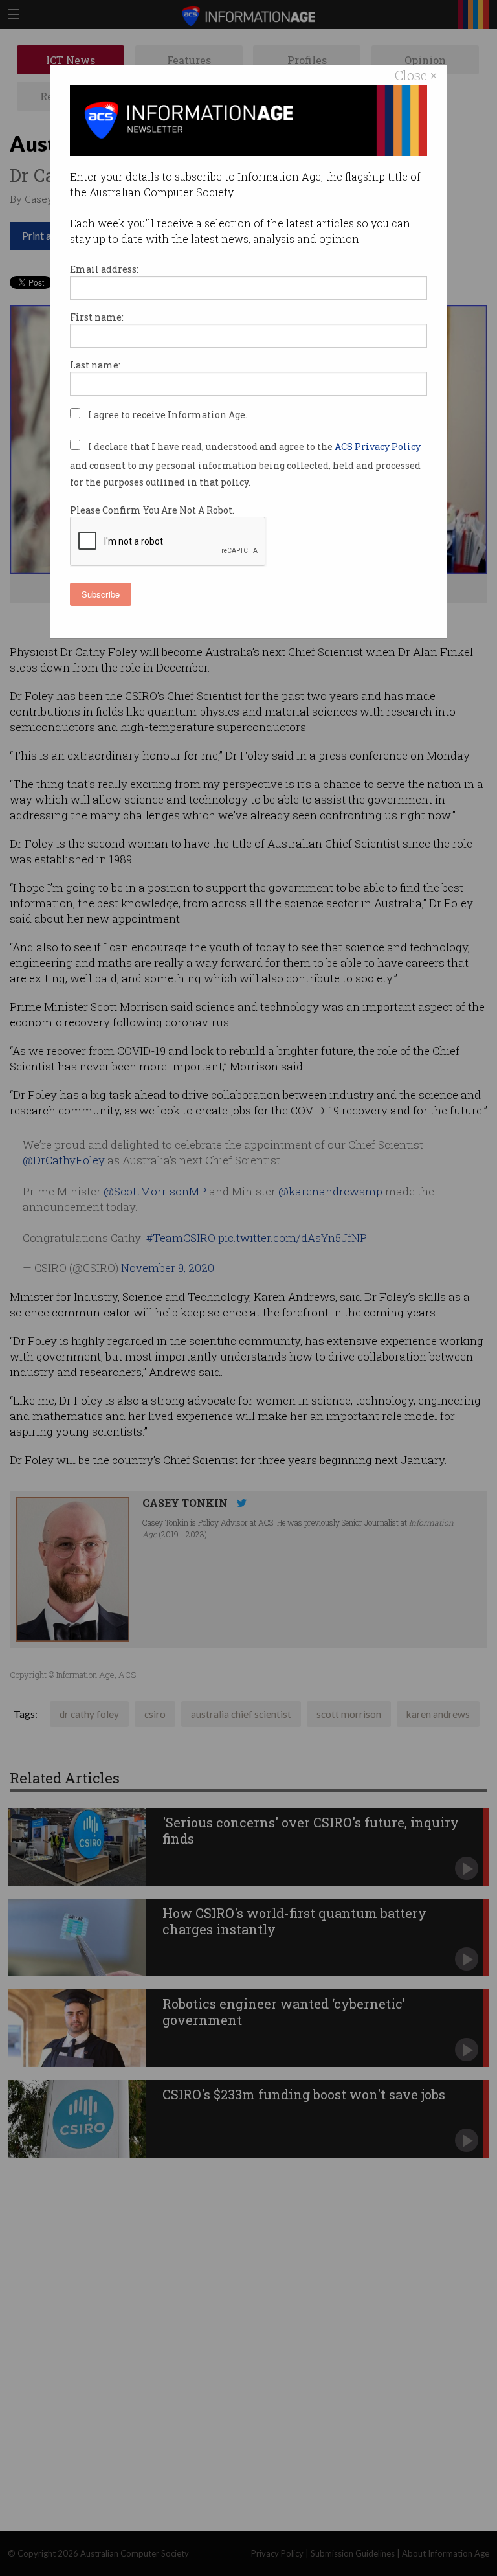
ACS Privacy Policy (378, 446)
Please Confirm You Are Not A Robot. (152, 510)
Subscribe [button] (101, 594)
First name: (97, 317)
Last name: (95, 365)
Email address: (104, 269)
